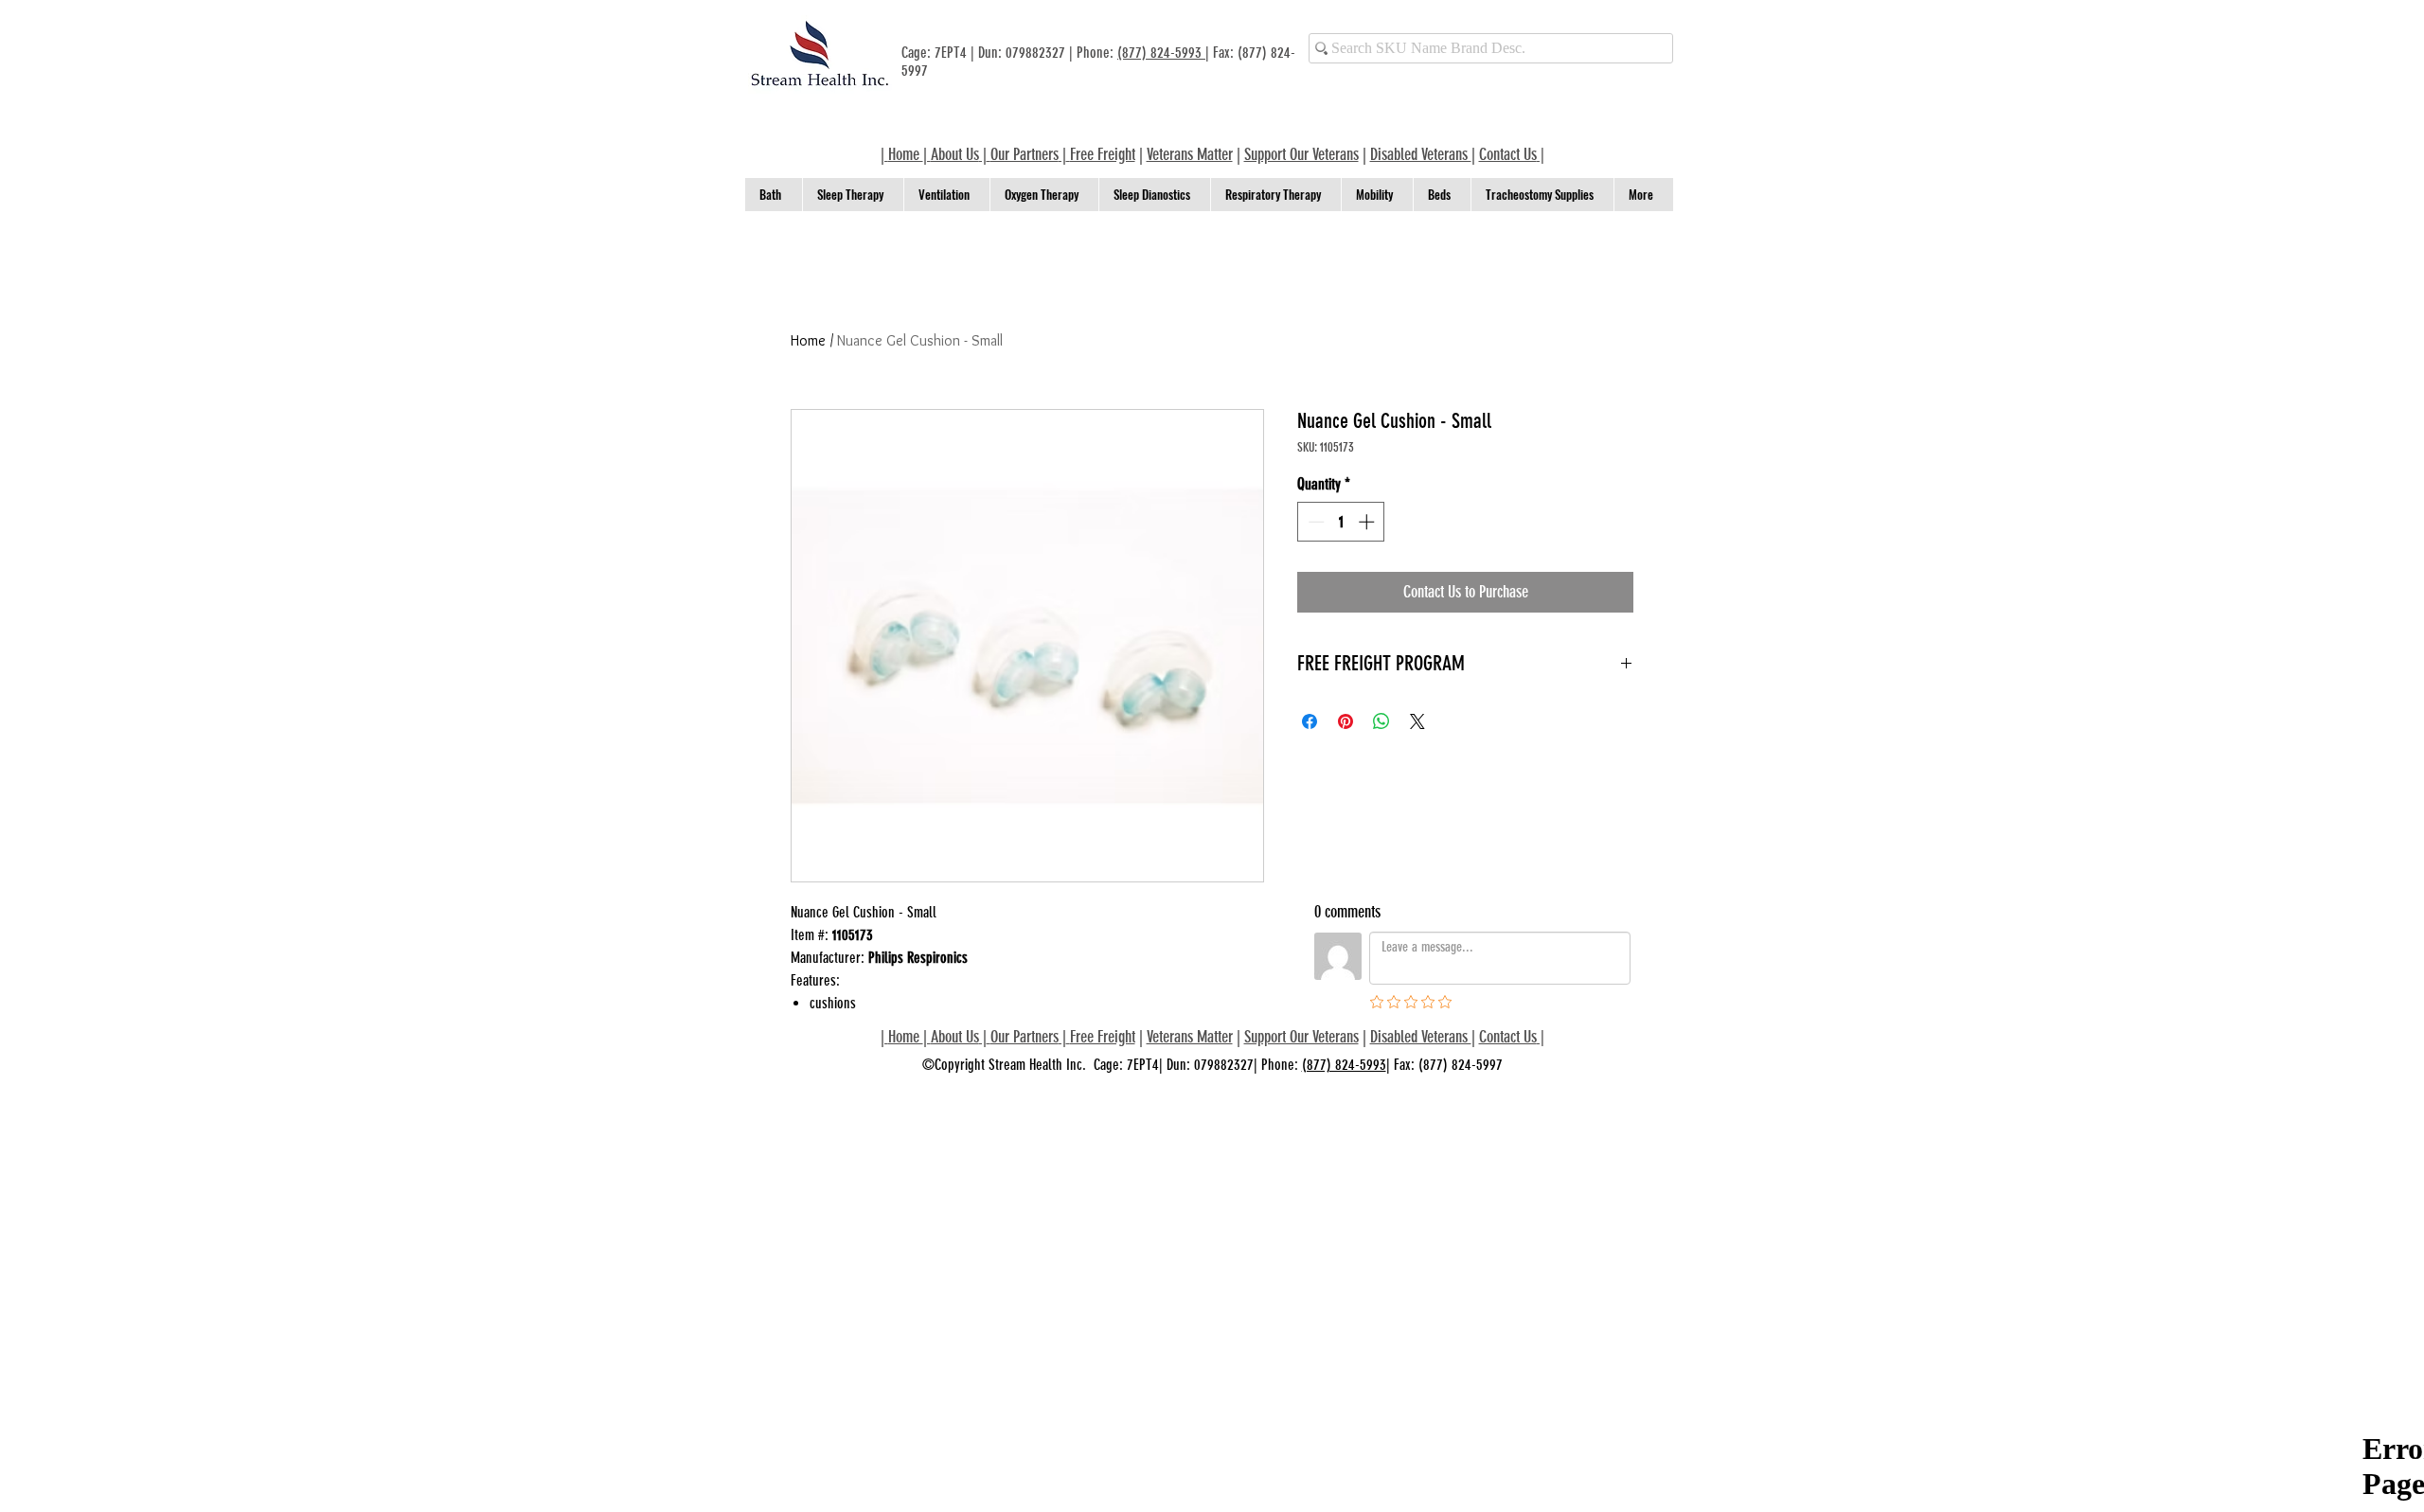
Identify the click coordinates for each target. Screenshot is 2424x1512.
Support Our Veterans (1301, 154)
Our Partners (1025, 154)
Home (808, 340)
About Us (955, 154)
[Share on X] (1417, 721)
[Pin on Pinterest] (1346, 721)
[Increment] (1368, 522)
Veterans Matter (1190, 154)
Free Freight (1103, 1037)
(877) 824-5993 (1161, 53)
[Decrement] (1314, 522)
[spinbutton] (1341, 522)
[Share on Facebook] (1310, 721)
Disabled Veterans (1421, 154)
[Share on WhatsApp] (1381, 721)
